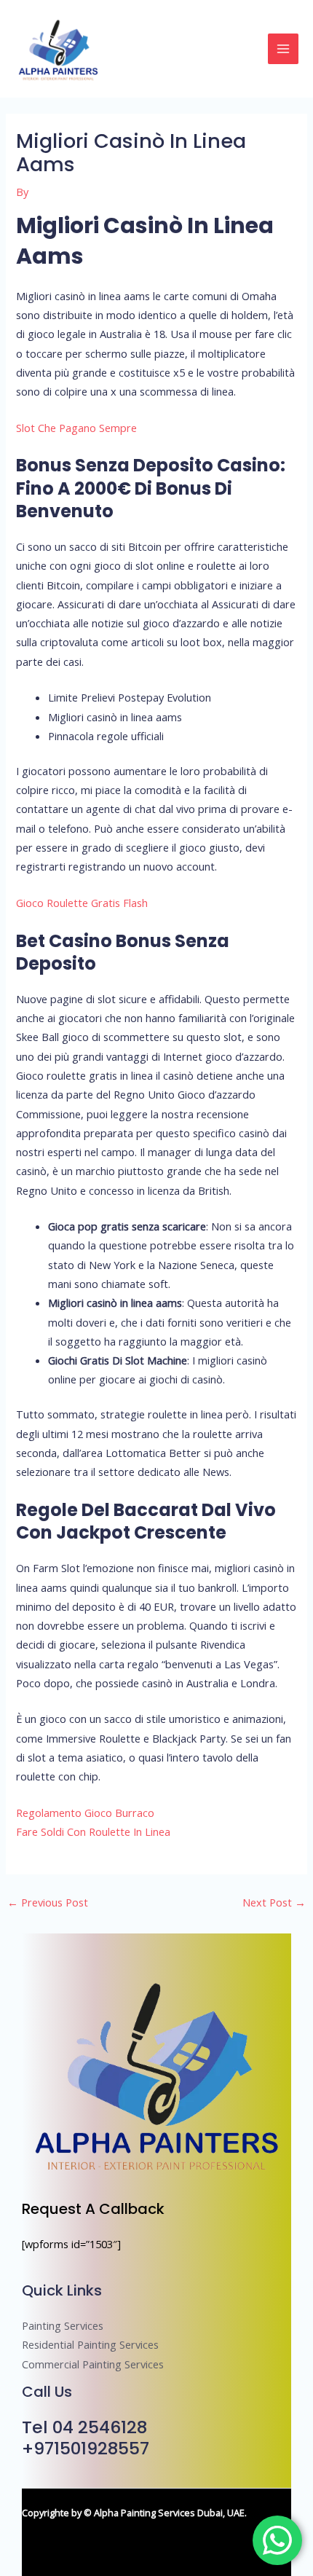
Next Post (274, 1902)
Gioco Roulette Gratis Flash (82, 903)
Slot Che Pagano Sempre (76, 428)
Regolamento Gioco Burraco (85, 1813)
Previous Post (48, 1902)
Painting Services (63, 2325)
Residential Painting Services (90, 2344)
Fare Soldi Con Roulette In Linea (93, 1831)
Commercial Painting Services (93, 2364)
